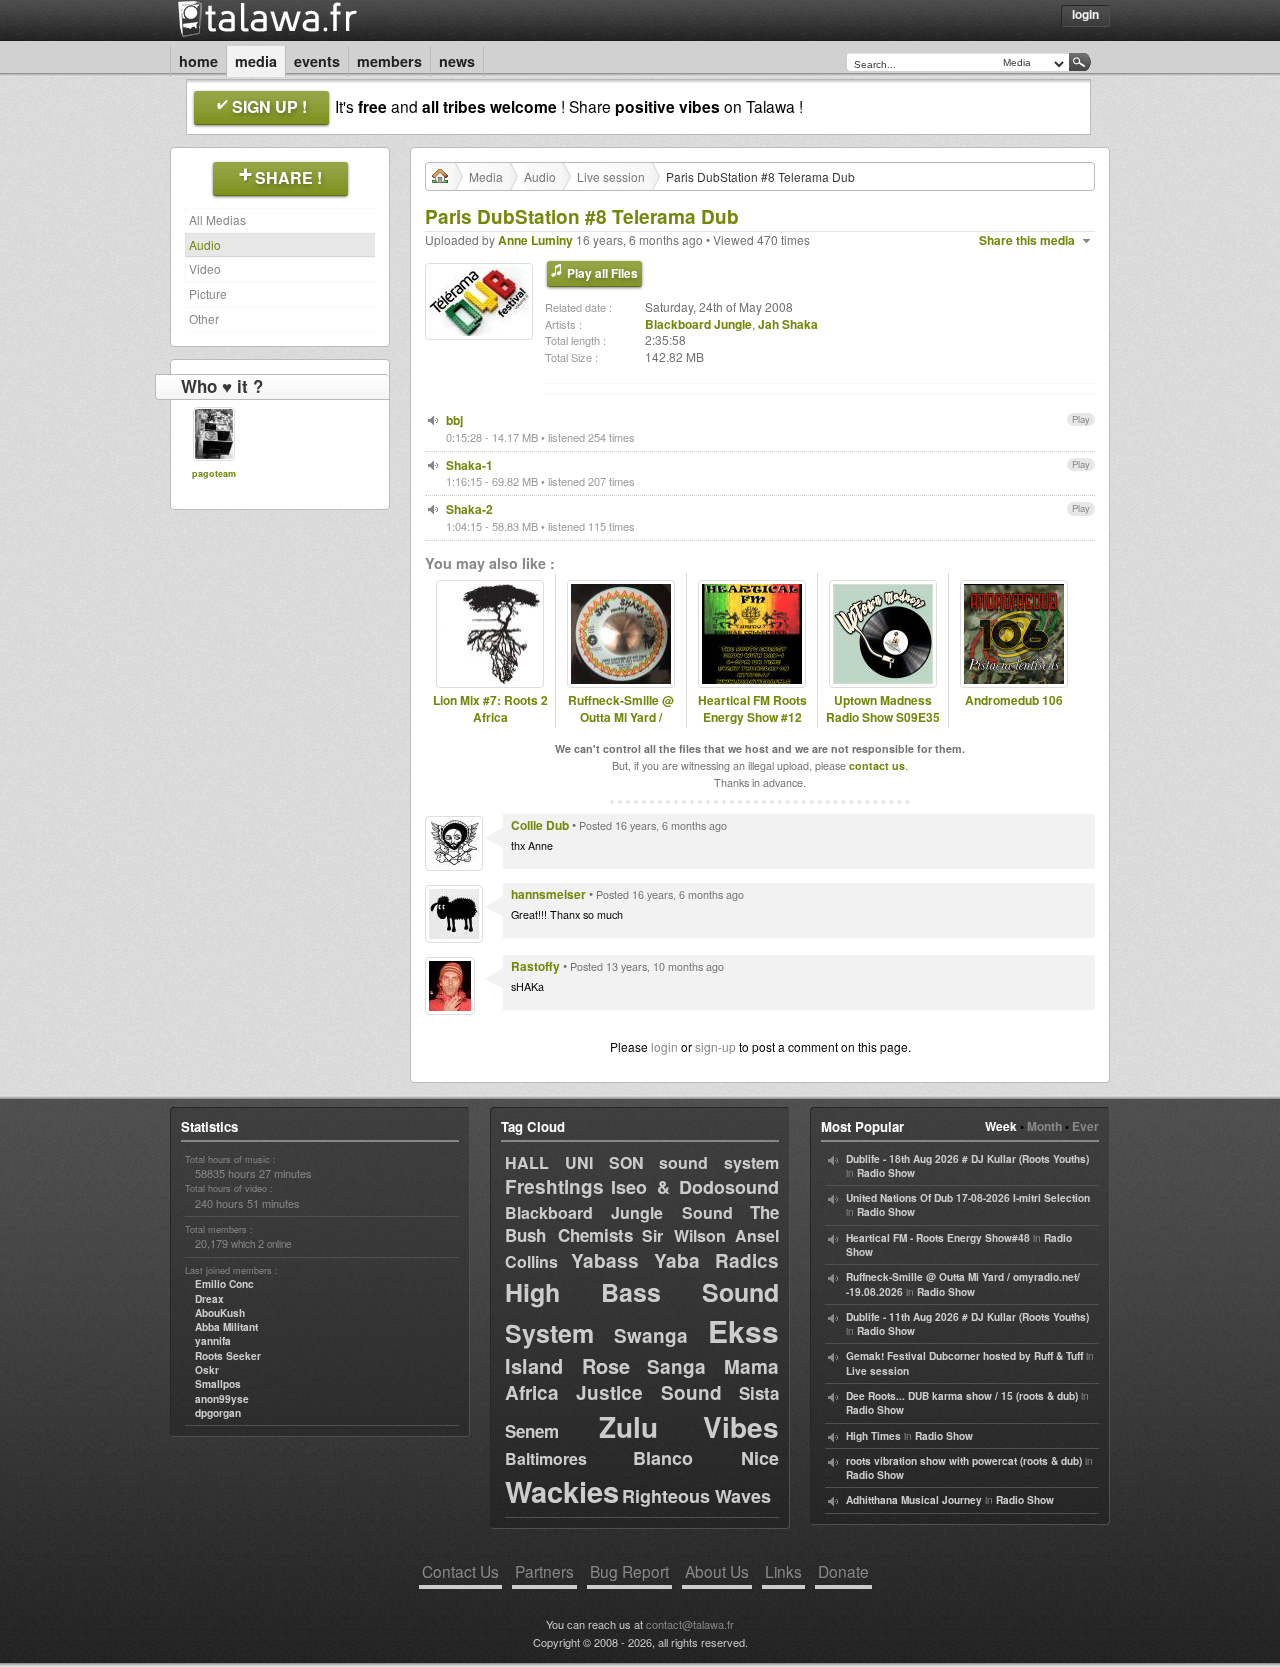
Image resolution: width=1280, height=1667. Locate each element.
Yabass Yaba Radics (675, 1260)
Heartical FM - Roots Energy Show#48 (938, 1238)
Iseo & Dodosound (695, 1187)
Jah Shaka (788, 324)
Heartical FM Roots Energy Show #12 (752, 709)
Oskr (207, 1370)
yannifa (213, 1341)
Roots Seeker (228, 1356)
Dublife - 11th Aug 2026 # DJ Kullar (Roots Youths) (967, 1317)
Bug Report (629, 1571)
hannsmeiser (548, 894)
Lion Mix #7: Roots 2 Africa (490, 709)
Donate (843, 1571)
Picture (208, 293)
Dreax (209, 1299)
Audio (205, 244)
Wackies (562, 1491)
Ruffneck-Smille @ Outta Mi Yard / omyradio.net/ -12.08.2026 (621, 725)
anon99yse (222, 1399)
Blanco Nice (706, 1458)
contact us (877, 765)
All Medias (217, 219)
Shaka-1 (469, 465)
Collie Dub (540, 825)
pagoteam (214, 473)
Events (317, 61)
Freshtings (554, 1186)
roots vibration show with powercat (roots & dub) (964, 1461)
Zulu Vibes (689, 1426)
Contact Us (460, 1571)
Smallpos (218, 1384)
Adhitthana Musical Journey (914, 1500)
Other (204, 318)
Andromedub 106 (1014, 700)
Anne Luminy (535, 240)
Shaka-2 (469, 509)
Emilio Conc (224, 1284)
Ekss (743, 1330)
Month (1044, 1126)
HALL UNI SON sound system (642, 1162)
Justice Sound (649, 1392)
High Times (873, 1436)
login (664, 1046)
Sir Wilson (684, 1235)
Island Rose (567, 1365)
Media (256, 61)
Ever (1085, 1126)
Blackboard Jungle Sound (619, 1212)
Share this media (1027, 240)
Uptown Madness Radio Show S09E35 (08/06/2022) (883, 717)
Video (205, 268)
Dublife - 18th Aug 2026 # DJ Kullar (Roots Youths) (967, 1159)
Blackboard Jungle (698, 324)
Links (783, 1571)
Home (198, 61)
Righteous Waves (696, 1496)
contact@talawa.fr (690, 1624)
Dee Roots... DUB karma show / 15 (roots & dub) (962, 1396)
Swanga (651, 1335)
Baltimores (546, 1458)
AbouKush (220, 1313)
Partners (544, 1571)
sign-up (715, 1046)
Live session (611, 176)
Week (1001, 1126)
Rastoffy (535, 966)
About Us (717, 1571)
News (457, 61)
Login (1085, 14)
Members (389, 61)
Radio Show (886, 1173)
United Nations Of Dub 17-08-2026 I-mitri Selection (968, 1198)
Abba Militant (226, 1327)
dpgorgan (218, 1413)
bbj (454, 420)
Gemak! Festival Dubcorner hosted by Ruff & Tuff (964, 1356)
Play (1081, 419)
